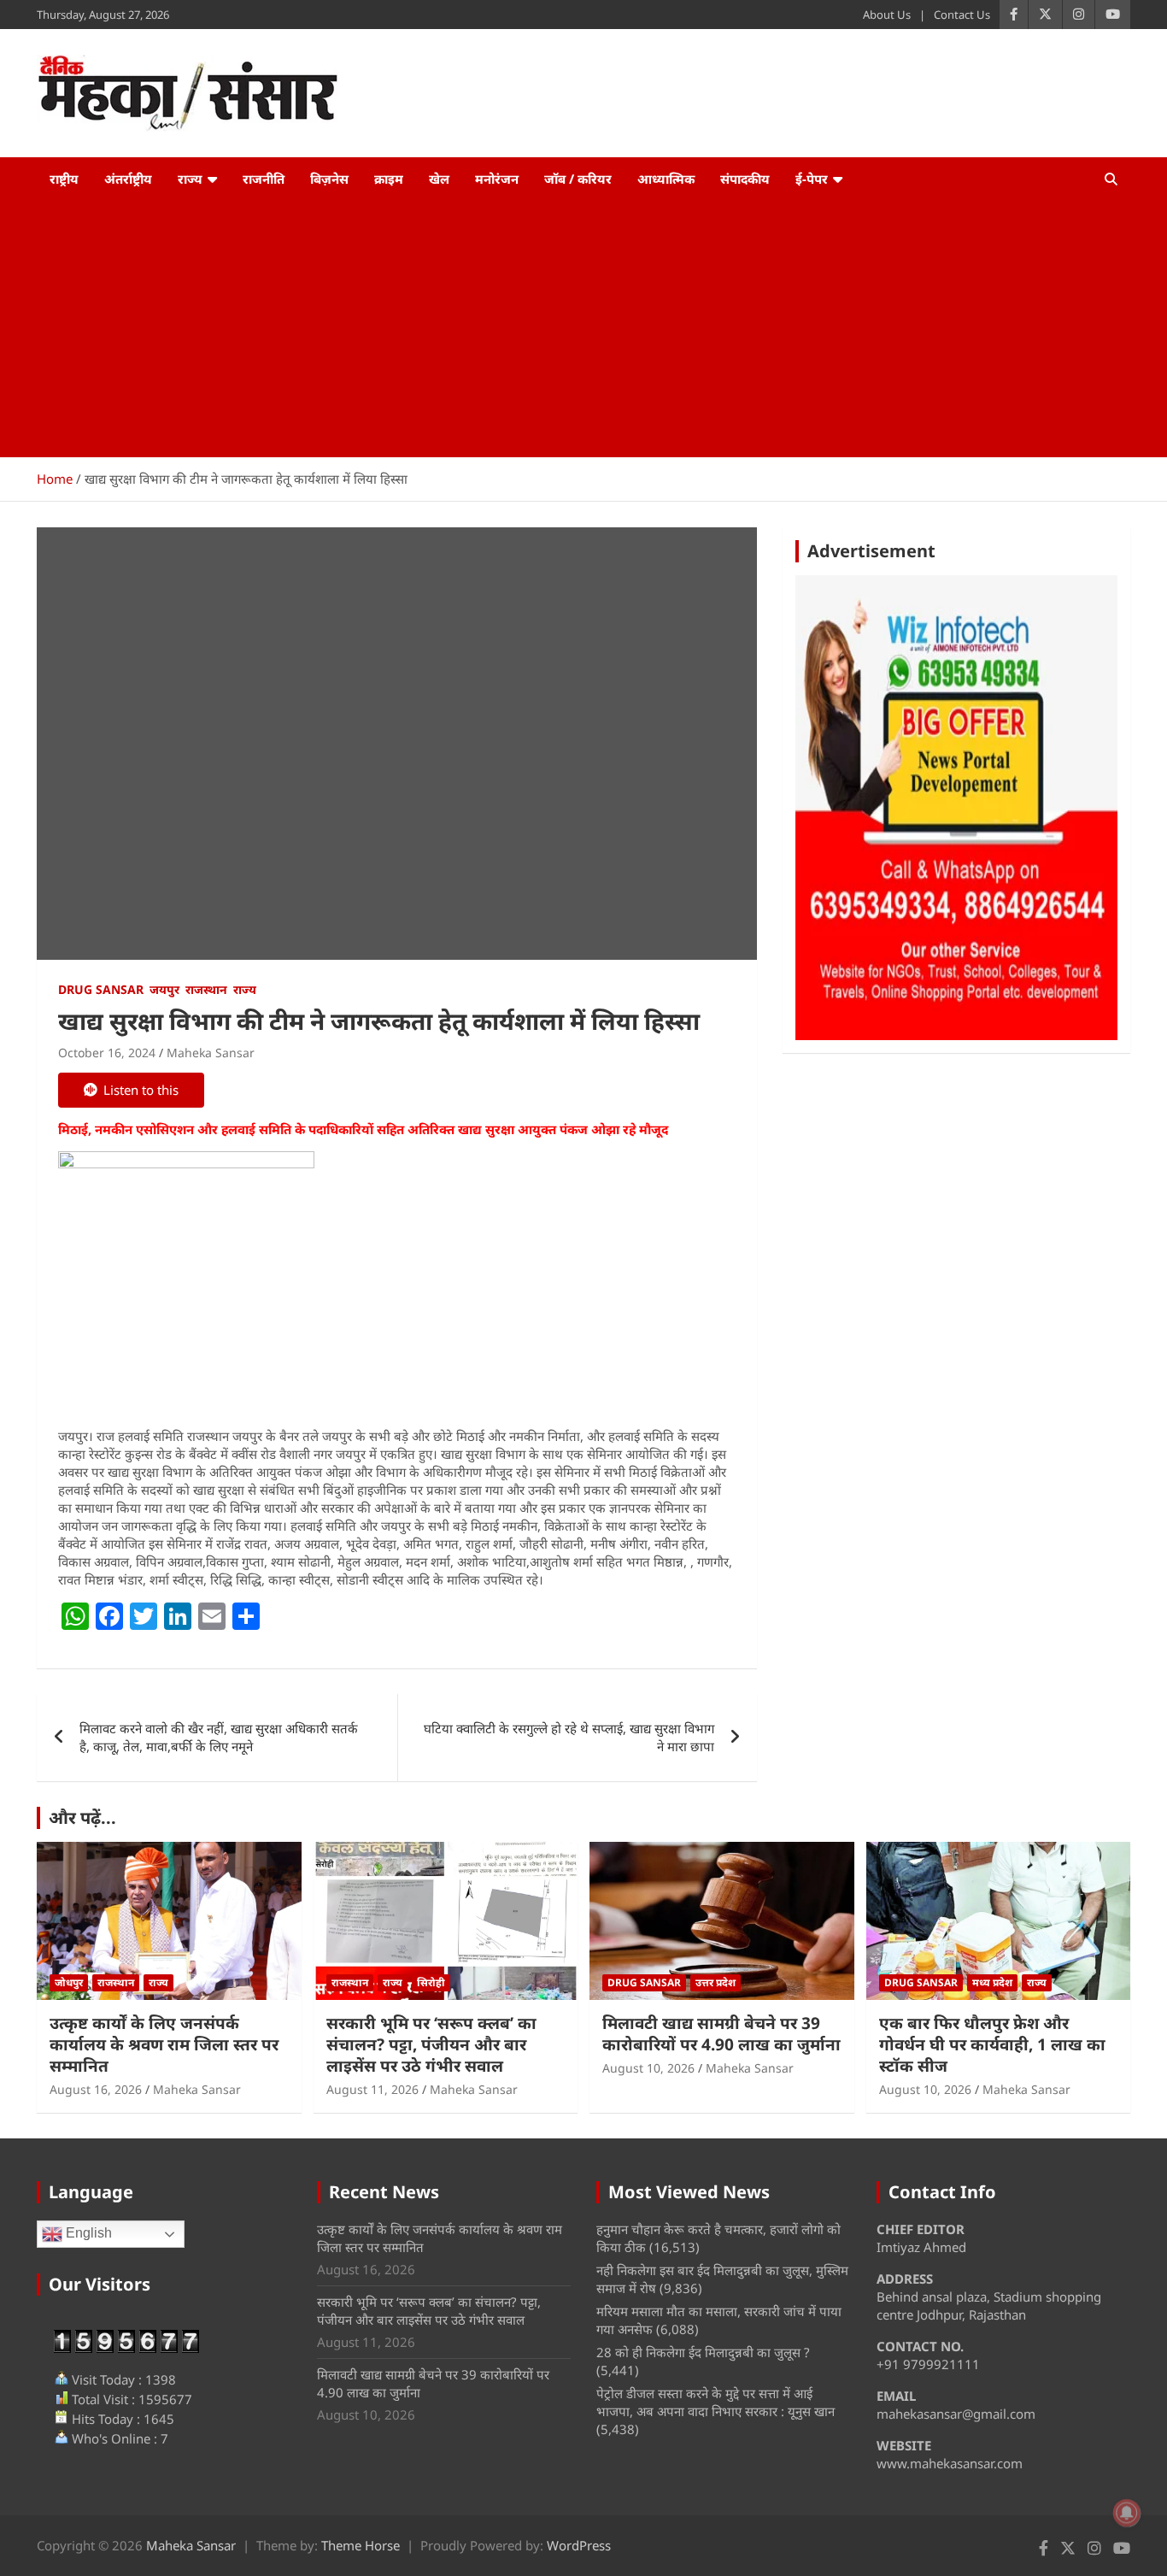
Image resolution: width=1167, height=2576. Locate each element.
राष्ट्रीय (64, 179)
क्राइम (389, 179)
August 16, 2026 (96, 2089)
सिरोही (431, 1982)
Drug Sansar (101, 989)
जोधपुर (69, 1982)
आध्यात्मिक (666, 179)
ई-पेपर (812, 179)
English (87, 2233)
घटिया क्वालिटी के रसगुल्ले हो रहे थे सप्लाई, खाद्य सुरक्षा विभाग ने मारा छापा (569, 1737)
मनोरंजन (497, 179)
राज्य (190, 179)
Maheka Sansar (211, 1053)
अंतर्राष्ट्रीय (128, 179)
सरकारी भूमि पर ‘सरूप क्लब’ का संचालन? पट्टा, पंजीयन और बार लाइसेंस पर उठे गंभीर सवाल (431, 2044)
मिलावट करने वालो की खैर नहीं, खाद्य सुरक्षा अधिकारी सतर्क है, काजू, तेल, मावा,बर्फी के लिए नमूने (219, 1737)
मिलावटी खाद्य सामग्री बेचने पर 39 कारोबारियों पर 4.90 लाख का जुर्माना (721, 2034)
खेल (439, 179)
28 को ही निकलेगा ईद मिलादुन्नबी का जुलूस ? (703, 2352)
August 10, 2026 (648, 2068)
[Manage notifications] (1127, 2513)
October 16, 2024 (107, 1053)
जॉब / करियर (578, 179)
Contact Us (962, 15)
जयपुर (164, 989)
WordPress (579, 2545)
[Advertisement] (583, 329)
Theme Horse (361, 2545)
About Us (887, 15)
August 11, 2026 (372, 2089)
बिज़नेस (329, 179)
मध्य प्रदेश (992, 1982)
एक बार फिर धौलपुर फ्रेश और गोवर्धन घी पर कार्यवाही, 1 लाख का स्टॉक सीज (992, 2044)
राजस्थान (206, 989)
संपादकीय (745, 179)
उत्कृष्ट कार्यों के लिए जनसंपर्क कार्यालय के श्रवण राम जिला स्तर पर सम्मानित (164, 2044)
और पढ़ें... (82, 1817)
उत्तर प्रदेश (715, 1982)
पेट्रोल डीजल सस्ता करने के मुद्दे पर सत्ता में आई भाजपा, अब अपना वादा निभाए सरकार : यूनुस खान (715, 2402)
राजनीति (264, 179)
